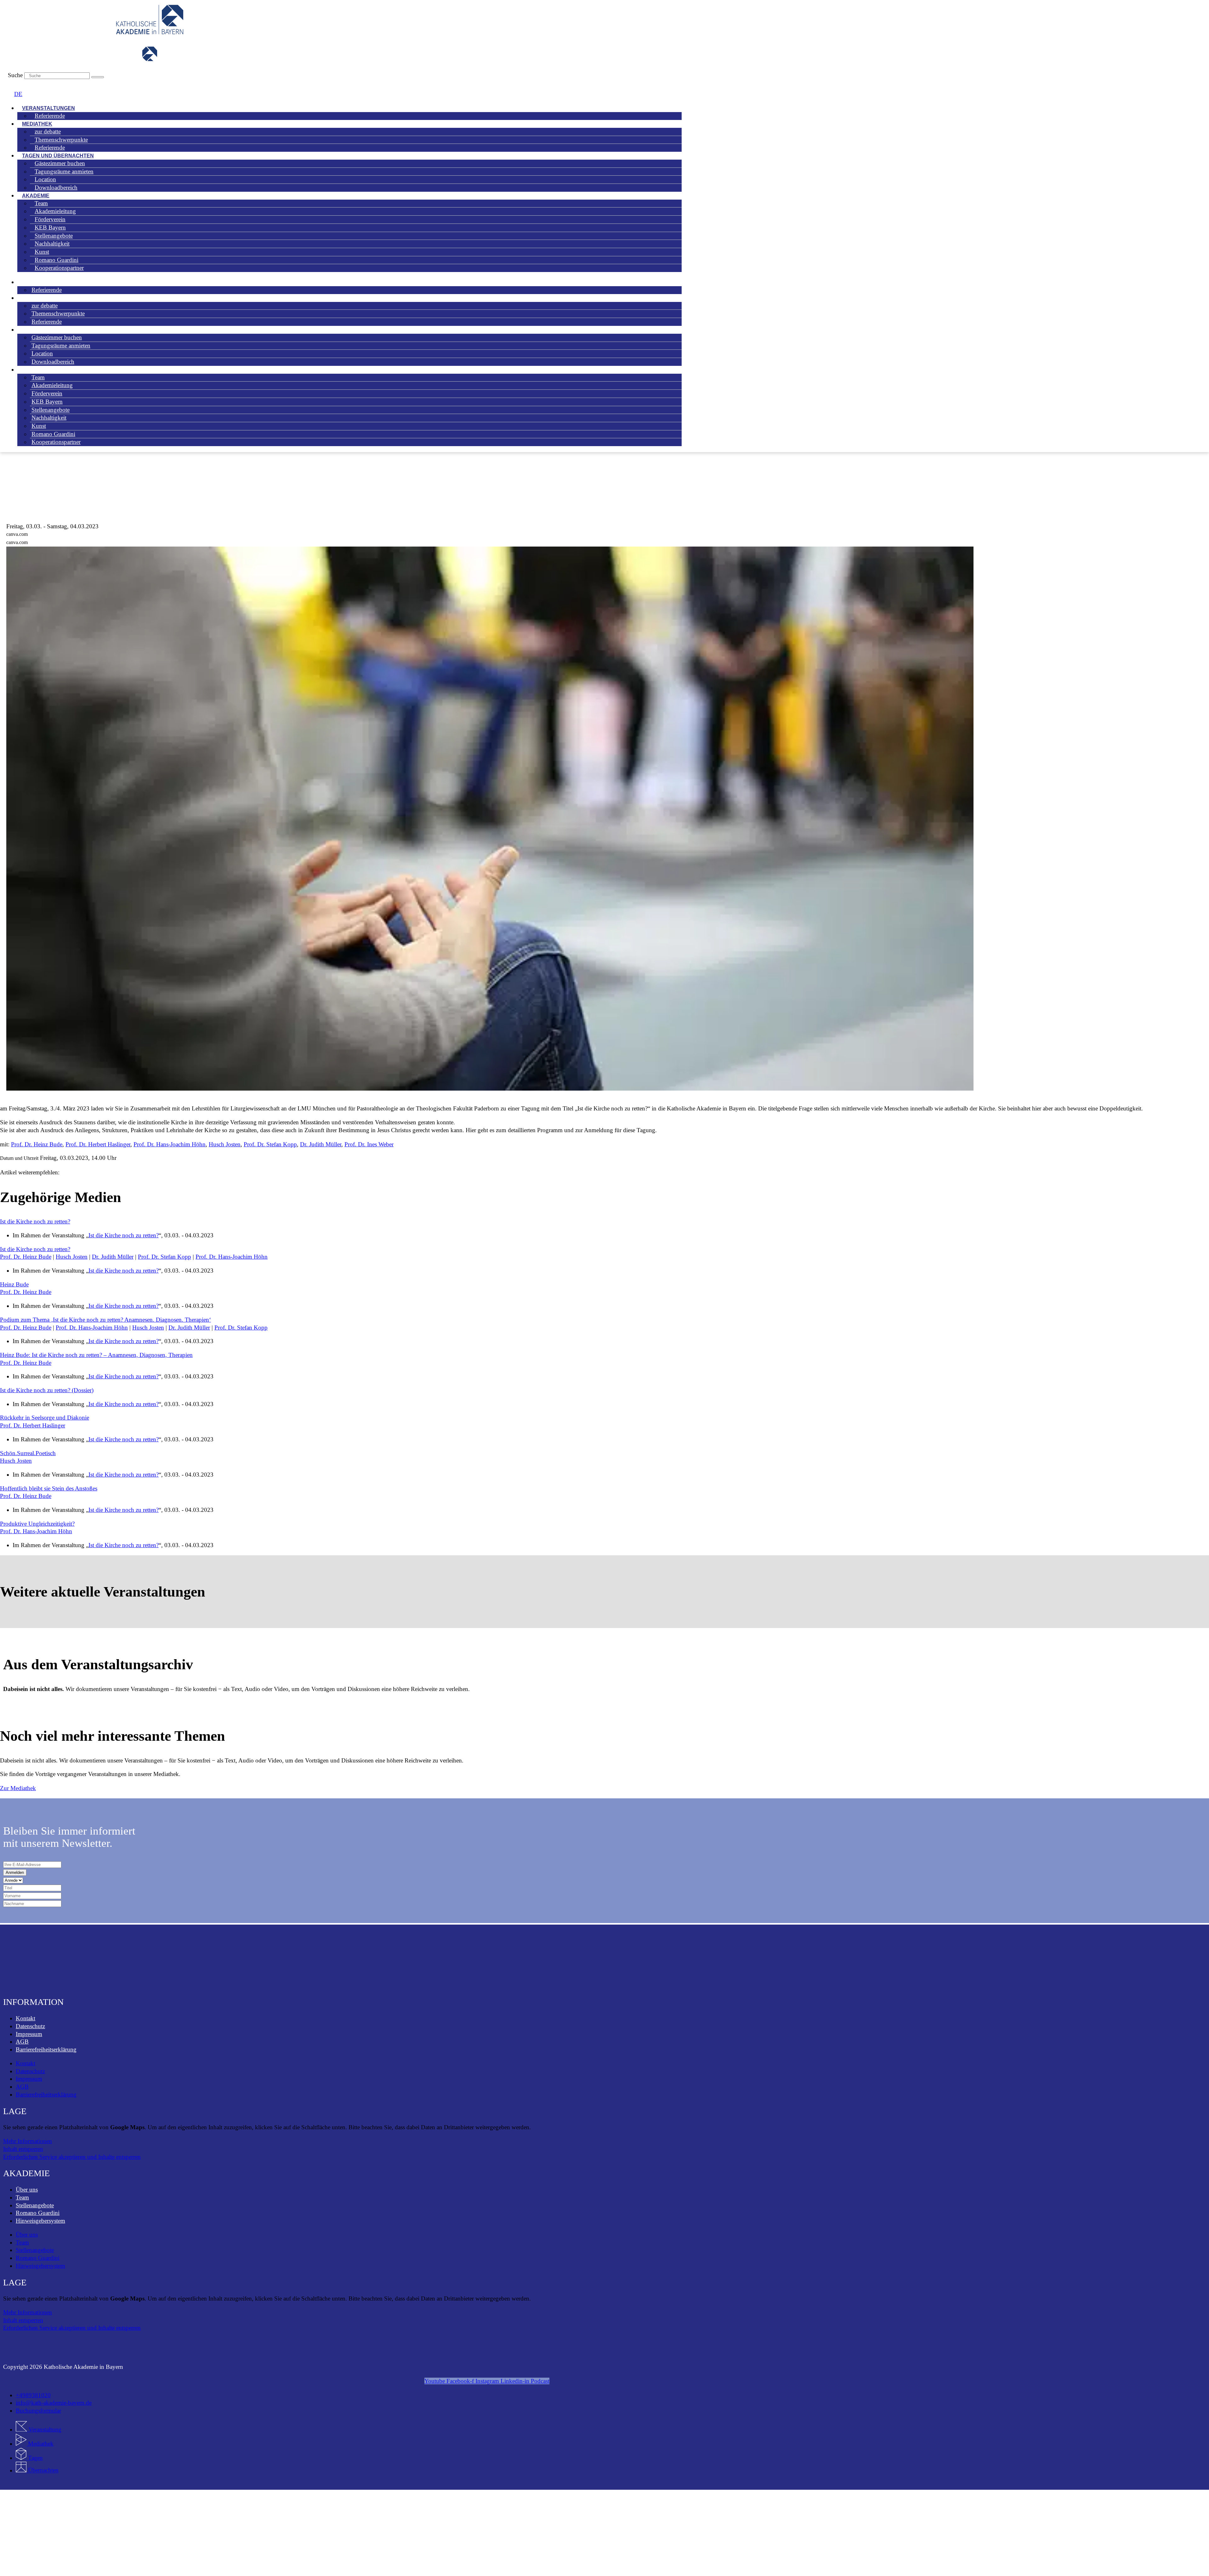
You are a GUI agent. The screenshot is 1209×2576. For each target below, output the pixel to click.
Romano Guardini (38, 2213)
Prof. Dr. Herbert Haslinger (98, 1144)
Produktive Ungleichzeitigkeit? (37, 1524)
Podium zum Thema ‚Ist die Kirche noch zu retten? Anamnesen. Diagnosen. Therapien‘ (105, 1320)
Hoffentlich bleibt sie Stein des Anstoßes (49, 1488)
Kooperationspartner (59, 268)
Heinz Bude (14, 1284)
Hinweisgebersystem (40, 2221)
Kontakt (26, 2018)
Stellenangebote (35, 2205)
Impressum (29, 2034)
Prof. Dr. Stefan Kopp (270, 1144)
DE (18, 94)
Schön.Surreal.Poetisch (28, 1453)
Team (22, 2197)
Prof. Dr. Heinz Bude (37, 1144)
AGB (22, 2042)
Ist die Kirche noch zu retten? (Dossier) (47, 1390)
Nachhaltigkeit (49, 418)
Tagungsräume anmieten (64, 171)
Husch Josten (225, 1144)
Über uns (27, 2190)
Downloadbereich (56, 187)
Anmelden (15, 1872)
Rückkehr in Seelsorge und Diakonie (45, 1418)
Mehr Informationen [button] (28, 2141)
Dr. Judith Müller (321, 1144)
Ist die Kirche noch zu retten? (35, 1221)
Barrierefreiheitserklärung (46, 2049)
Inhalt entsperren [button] (23, 2149)
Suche (15, 75)
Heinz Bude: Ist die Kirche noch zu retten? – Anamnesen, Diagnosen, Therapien (96, 1355)
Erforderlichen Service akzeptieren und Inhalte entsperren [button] (72, 2157)
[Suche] (98, 77)
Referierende (50, 116)
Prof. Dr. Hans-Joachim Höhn (170, 1144)
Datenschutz (30, 2026)
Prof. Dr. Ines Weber (369, 1144)
